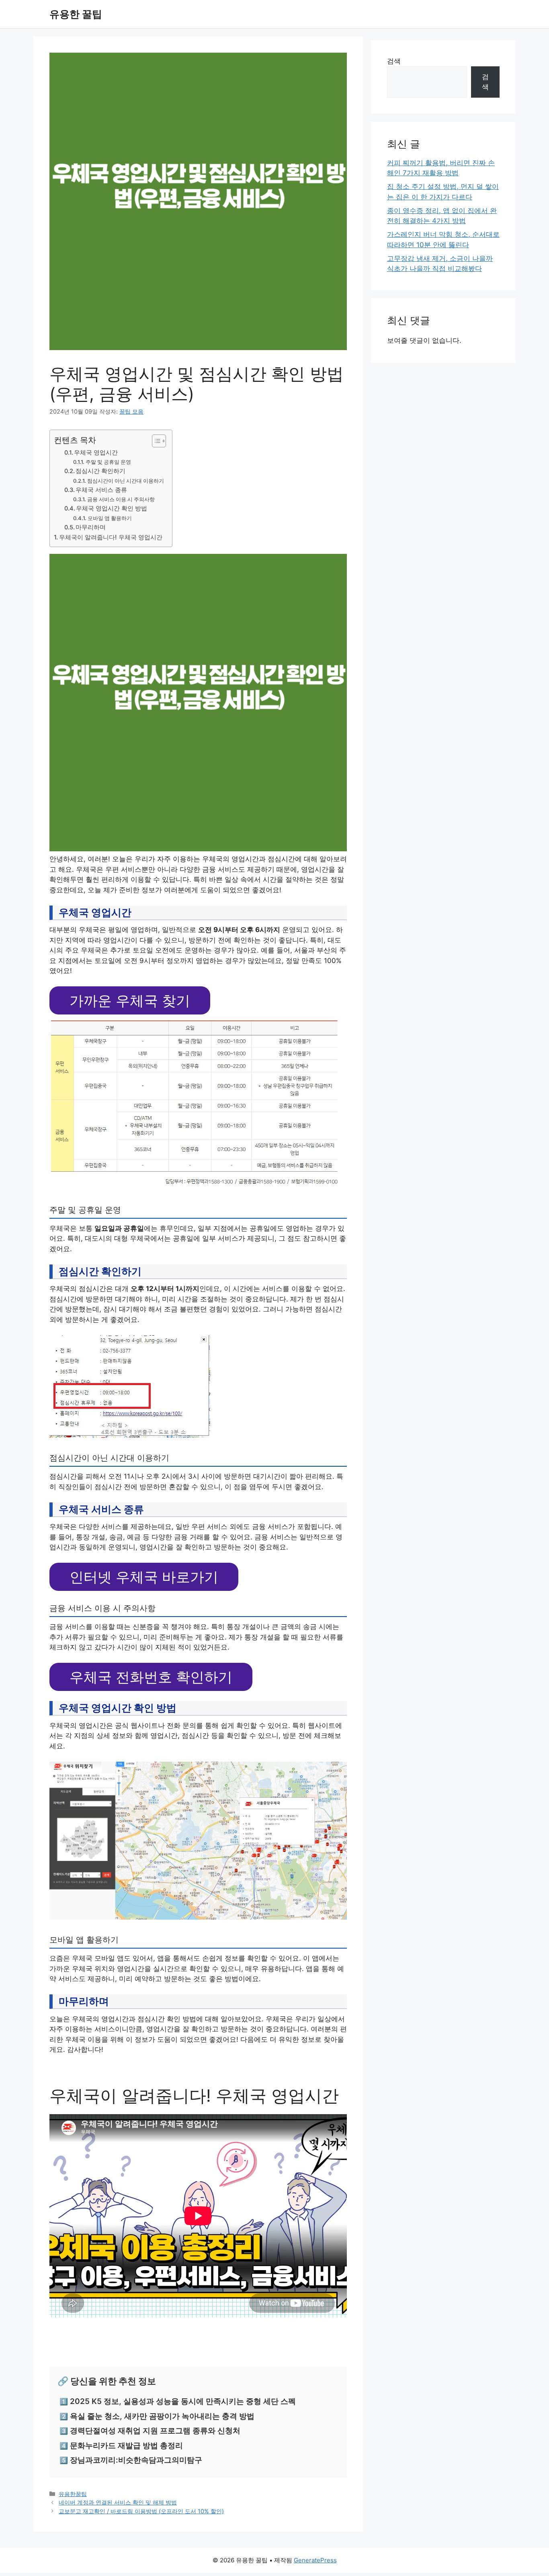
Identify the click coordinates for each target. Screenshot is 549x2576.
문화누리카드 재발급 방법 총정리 (126, 2446)
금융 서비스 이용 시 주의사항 (121, 499)
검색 (394, 61)
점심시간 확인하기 (100, 471)
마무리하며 (91, 527)
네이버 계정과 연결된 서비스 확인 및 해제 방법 (118, 2502)
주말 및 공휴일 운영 (108, 462)
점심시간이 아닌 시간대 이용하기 (126, 481)
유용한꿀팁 (73, 2494)
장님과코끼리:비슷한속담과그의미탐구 (136, 2460)
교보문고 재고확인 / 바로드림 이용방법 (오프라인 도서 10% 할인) (141, 2511)
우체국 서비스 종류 (101, 490)
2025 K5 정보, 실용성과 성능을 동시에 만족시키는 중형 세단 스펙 (183, 2401)
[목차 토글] (155, 441)
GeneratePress (315, 2560)
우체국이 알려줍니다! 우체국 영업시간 (111, 537)
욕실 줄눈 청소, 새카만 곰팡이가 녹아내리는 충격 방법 (162, 2416)
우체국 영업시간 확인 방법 (112, 508)
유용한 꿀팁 (76, 14)
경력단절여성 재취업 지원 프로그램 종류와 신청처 (155, 2431)
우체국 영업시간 (96, 453)
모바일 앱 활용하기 (110, 518)
